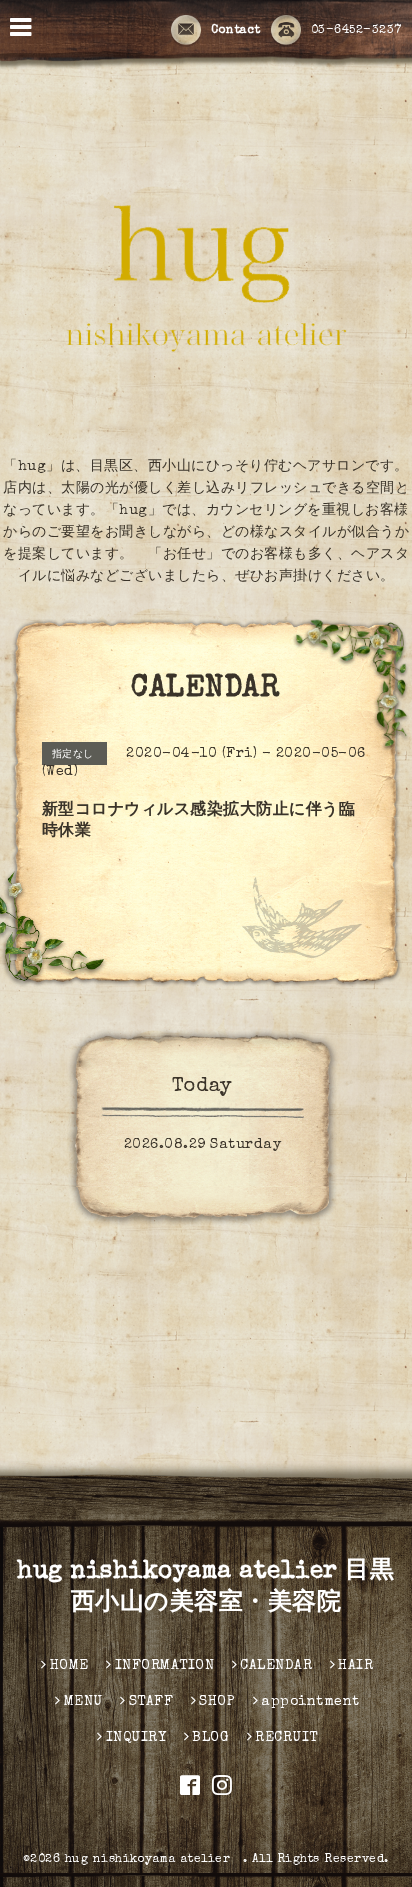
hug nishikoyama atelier (154, 1860)
